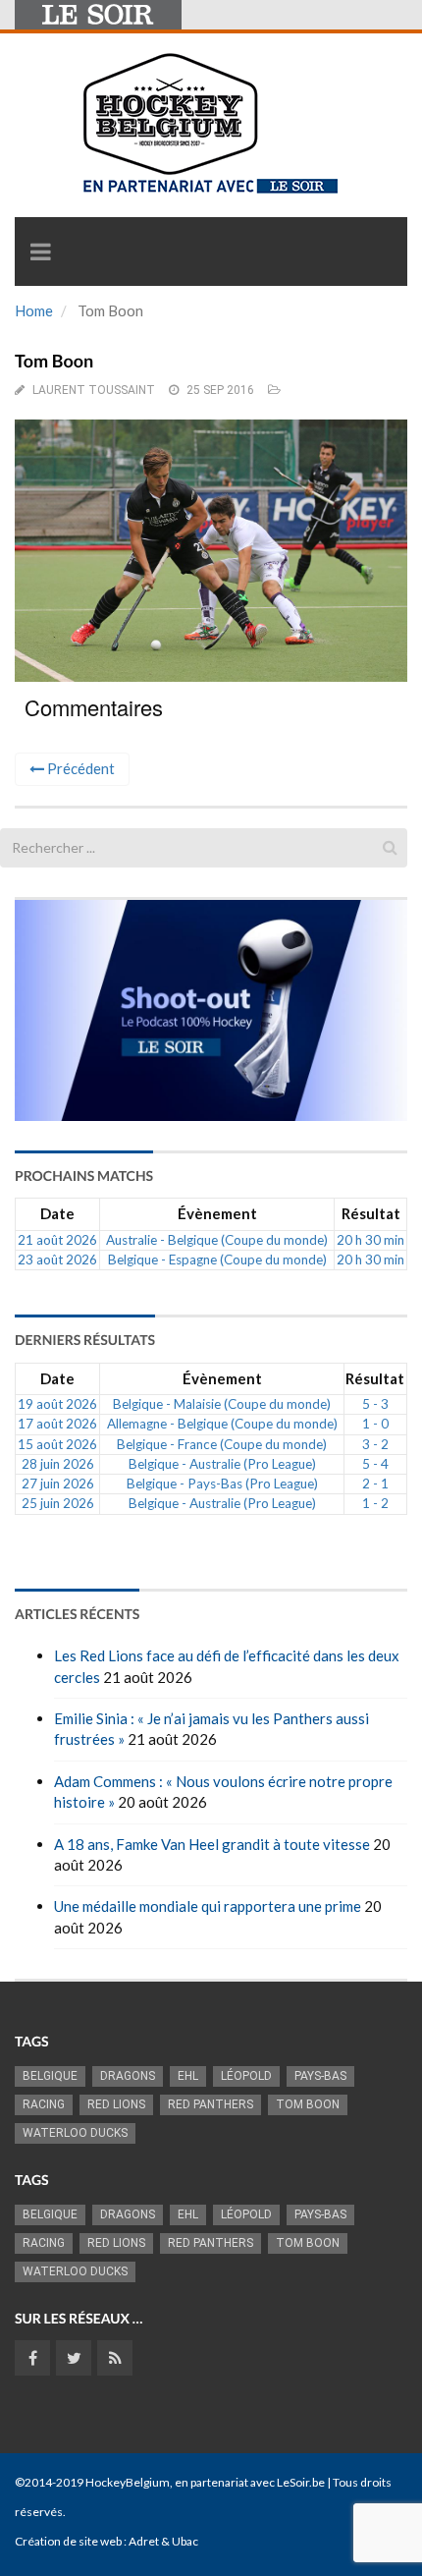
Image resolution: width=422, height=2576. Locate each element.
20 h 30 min (370, 1240)
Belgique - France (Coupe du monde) (222, 1444)
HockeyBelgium (128, 2482)
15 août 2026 (57, 1444)
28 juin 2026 (58, 1464)
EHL (188, 2076)
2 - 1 (375, 1484)
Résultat (371, 1213)
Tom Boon (308, 2104)
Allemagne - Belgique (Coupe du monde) (222, 1424)
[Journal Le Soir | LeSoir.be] (98, 15)
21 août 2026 (57, 1240)
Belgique (50, 2076)
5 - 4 (375, 1464)
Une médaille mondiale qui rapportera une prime (208, 1906)
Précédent (79, 768)
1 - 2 (375, 1503)
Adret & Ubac (163, 2541)
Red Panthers (211, 2104)
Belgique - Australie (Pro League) (222, 1464)
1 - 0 (375, 1424)
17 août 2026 (57, 1424)
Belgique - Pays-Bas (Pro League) (222, 1484)
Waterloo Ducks (75, 2133)
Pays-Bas (320, 2076)
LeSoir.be (301, 2482)
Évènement (217, 1213)
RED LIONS (116, 2104)
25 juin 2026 (58, 1503)
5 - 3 (375, 1404)
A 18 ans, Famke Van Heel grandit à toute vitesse (212, 1844)
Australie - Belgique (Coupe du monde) (217, 1240)
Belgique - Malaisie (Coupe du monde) (222, 1404)
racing (44, 2104)
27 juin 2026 (58, 1484)
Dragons (128, 2076)
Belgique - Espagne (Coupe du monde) (217, 1260)
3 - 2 (375, 1444)
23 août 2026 (57, 1260)
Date (57, 1213)
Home (34, 310)
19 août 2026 (57, 1404)
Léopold (246, 2076)
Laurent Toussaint (94, 390)
